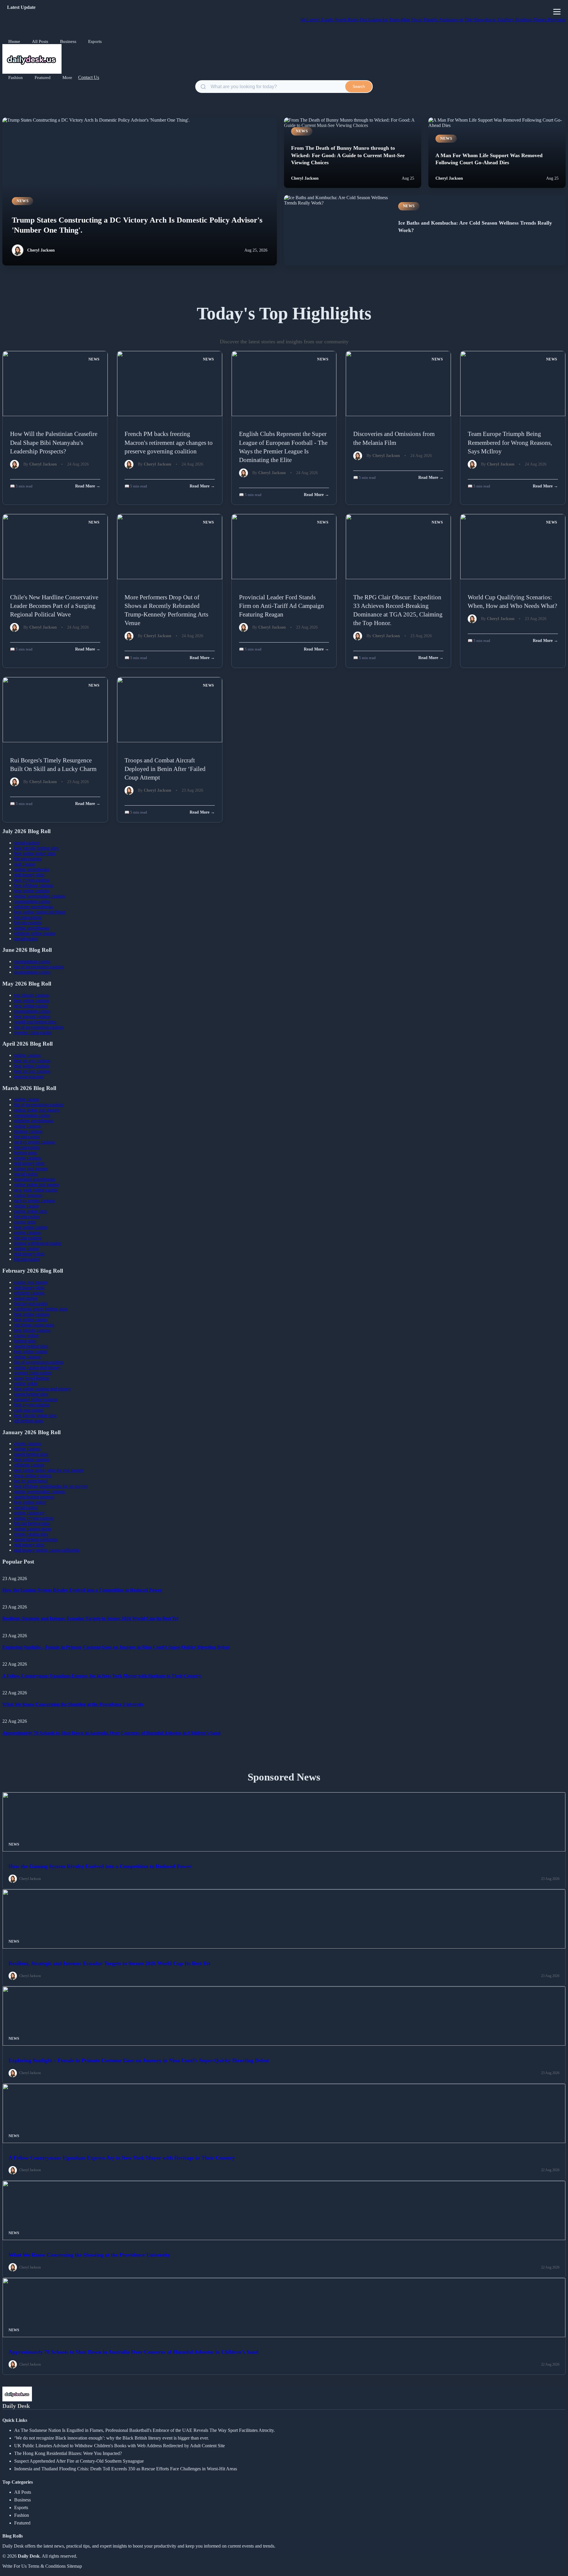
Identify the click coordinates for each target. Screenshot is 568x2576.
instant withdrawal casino (38, 1243)
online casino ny (29, 1513)
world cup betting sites (35, 1022)
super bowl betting (32, 1378)
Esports (95, 41)
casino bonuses (28, 1195)
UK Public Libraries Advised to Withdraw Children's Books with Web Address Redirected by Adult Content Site (120, 2446)
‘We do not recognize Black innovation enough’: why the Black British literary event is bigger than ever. (112, 2438)
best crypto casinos (32, 880)
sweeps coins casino (33, 1032)
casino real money (31, 1169)
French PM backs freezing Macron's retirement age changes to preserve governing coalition (169, 442)
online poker (26, 1383)
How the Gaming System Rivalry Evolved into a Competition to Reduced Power (82, 1590)
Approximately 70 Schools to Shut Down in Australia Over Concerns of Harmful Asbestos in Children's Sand (111, 1733)
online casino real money (37, 1367)
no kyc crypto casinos (34, 1142)
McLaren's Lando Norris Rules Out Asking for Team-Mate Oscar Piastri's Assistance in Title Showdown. (359, 20)
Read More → (88, 486)
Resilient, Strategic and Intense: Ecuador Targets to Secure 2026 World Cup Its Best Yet (90, 1618)
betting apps (25, 1153)
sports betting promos (34, 1497)
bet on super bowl (31, 1481)
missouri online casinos (36, 1399)
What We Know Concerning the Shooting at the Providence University (73, 1704)
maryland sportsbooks (35, 1179)
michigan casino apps (34, 1325)
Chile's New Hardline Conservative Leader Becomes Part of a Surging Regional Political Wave (54, 606)
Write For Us (14, 2566)
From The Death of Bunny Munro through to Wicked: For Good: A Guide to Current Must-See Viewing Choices (348, 155)
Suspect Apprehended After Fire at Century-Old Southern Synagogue (79, 2461)
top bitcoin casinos (32, 995)
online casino (26, 1099)
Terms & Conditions (47, 2566)
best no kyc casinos (32, 1061)
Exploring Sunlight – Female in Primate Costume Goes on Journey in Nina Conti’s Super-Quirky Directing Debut (116, 1647)
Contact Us (89, 77)
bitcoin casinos (28, 859)
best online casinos (32, 891)
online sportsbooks (32, 869)
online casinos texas (33, 1529)
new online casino (31, 1006)
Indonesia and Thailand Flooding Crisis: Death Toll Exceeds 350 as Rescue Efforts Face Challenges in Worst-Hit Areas (126, 2469)
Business (68, 41)
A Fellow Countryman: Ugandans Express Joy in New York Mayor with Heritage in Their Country (102, 1676)
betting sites (25, 1341)
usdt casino (25, 864)
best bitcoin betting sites (36, 848)
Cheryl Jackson (41, 250)
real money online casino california (47, 1550)
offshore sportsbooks (34, 907)
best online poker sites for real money (49, 1470)
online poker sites (30, 1211)
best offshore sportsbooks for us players (51, 1486)
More (67, 78)
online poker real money (37, 1110)
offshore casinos (29, 1293)
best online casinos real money (43, 1389)
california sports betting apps (41, 1309)
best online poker (30, 1502)
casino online (26, 1336)
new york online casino (36, 1190)
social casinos (27, 843)
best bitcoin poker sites (35, 1415)
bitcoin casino (27, 1137)
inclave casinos (28, 1131)
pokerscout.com (29, 1077)
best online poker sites (35, 853)
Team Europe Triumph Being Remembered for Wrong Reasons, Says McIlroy (510, 442)
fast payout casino (31, 1304)
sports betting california (36, 1539)
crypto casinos (28, 1158)
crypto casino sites (31, 1534)
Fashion (16, 78)
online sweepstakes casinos (39, 896)
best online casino (31, 1227)
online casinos (27, 1055)
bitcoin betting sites (32, 1523)
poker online (26, 1298)
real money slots (29, 875)
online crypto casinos (34, 1518)
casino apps (25, 1222)
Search (359, 87)
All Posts (40, 41)
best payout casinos (32, 1016)
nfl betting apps (29, 1421)
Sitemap (74, 2566)
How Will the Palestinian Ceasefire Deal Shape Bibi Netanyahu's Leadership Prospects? (54, 442)
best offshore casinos (34, 885)
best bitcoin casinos (32, 1330)
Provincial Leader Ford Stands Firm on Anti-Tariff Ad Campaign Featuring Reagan (281, 606)
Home (14, 41)
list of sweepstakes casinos (39, 967)
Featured (43, 78)
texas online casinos (33, 1475)
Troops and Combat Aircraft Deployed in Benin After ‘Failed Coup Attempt (165, 769)
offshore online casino (35, 933)
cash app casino (29, 1410)
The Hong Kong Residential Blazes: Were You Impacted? (68, 2453)
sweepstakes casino (32, 901)
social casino (26, 939)
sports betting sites (31, 1346)
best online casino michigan (40, 912)
